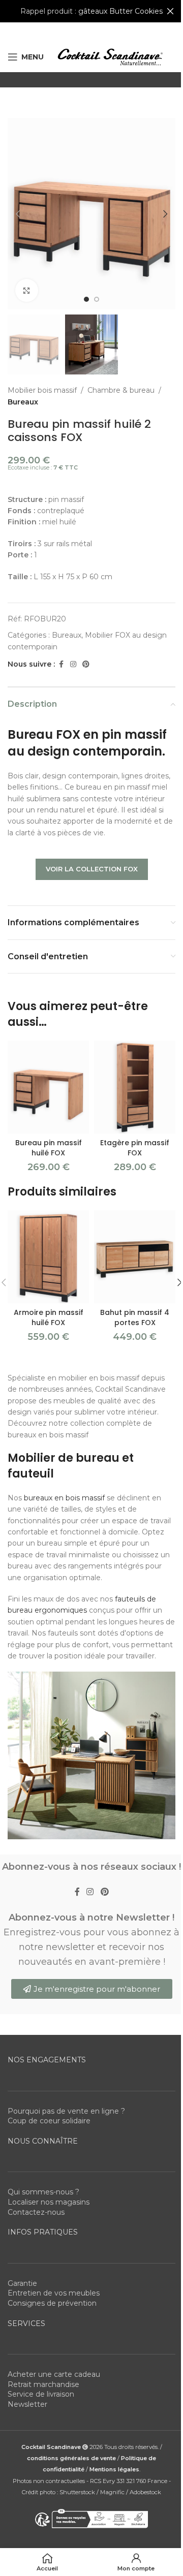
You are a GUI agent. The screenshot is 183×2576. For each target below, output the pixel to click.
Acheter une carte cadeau (54, 2374)
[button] (18, 214)
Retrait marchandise (43, 2384)
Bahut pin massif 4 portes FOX (135, 1317)
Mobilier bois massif (42, 390)
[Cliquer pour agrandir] (27, 290)
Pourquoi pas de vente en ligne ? (66, 2111)
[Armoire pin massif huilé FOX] (48, 1257)
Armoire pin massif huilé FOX (49, 1317)
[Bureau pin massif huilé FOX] (48, 1087)
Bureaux (23, 402)
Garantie (22, 2283)
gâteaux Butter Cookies (120, 11)
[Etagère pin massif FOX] (135, 1087)
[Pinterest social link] (86, 664)
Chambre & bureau (121, 390)
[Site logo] (110, 56)
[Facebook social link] (61, 664)
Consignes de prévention (52, 2303)
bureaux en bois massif (64, 1498)
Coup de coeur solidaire (49, 2121)
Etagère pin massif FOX (135, 1148)
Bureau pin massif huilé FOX (49, 1148)
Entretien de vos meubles (54, 2293)
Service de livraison (41, 2394)
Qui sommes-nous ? (43, 2192)
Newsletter (27, 2404)
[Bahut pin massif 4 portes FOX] (135, 1257)
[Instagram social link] (73, 664)
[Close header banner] (170, 11)
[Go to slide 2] (97, 299)
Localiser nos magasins (49, 2202)
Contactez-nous (36, 2212)
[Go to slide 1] (86, 299)
